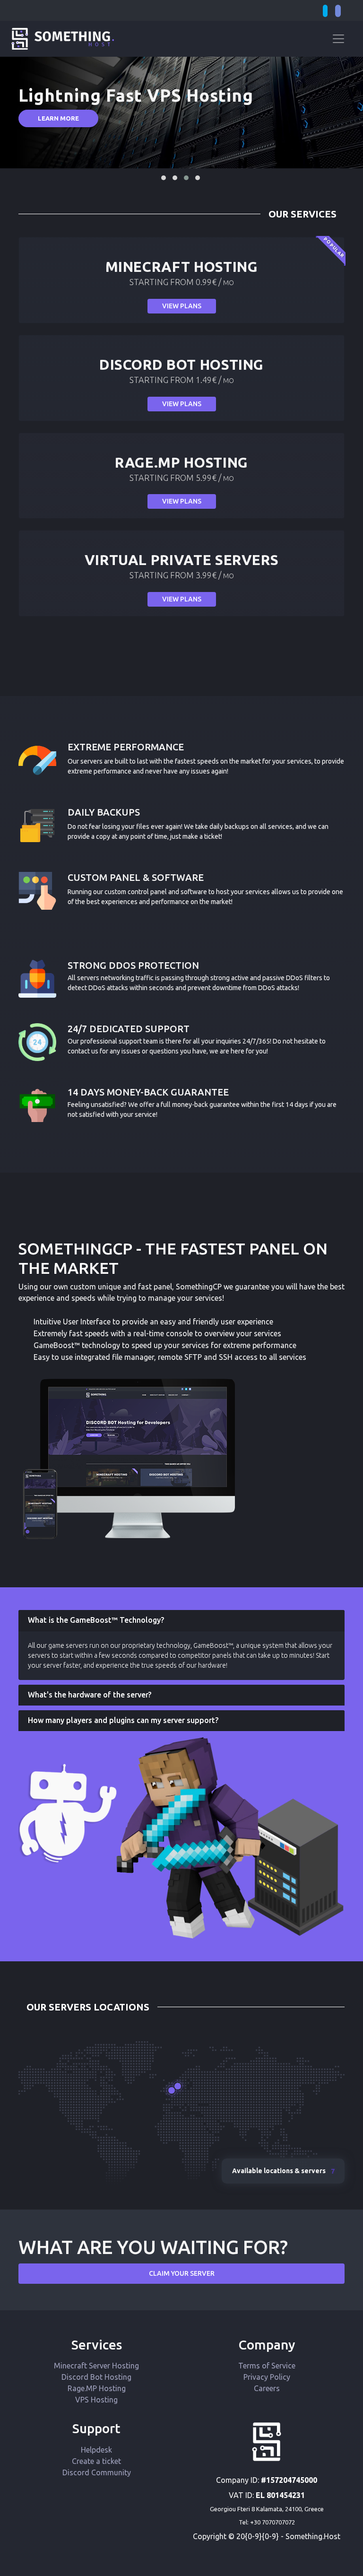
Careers (267, 2388)
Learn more (58, 118)
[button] (164, 178)
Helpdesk (96, 2450)
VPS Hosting (96, 2400)
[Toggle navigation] (338, 39)
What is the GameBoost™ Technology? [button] (96, 1620)
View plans (182, 306)
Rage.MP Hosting (97, 2388)
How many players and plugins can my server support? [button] (123, 1720)
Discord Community (97, 2472)
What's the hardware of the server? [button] (90, 1695)
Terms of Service (267, 2366)
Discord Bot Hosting (96, 2377)
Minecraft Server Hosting (96, 2366)
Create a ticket (96, 2461)
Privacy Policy (267, 2377)
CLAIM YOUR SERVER (182, 2273)
